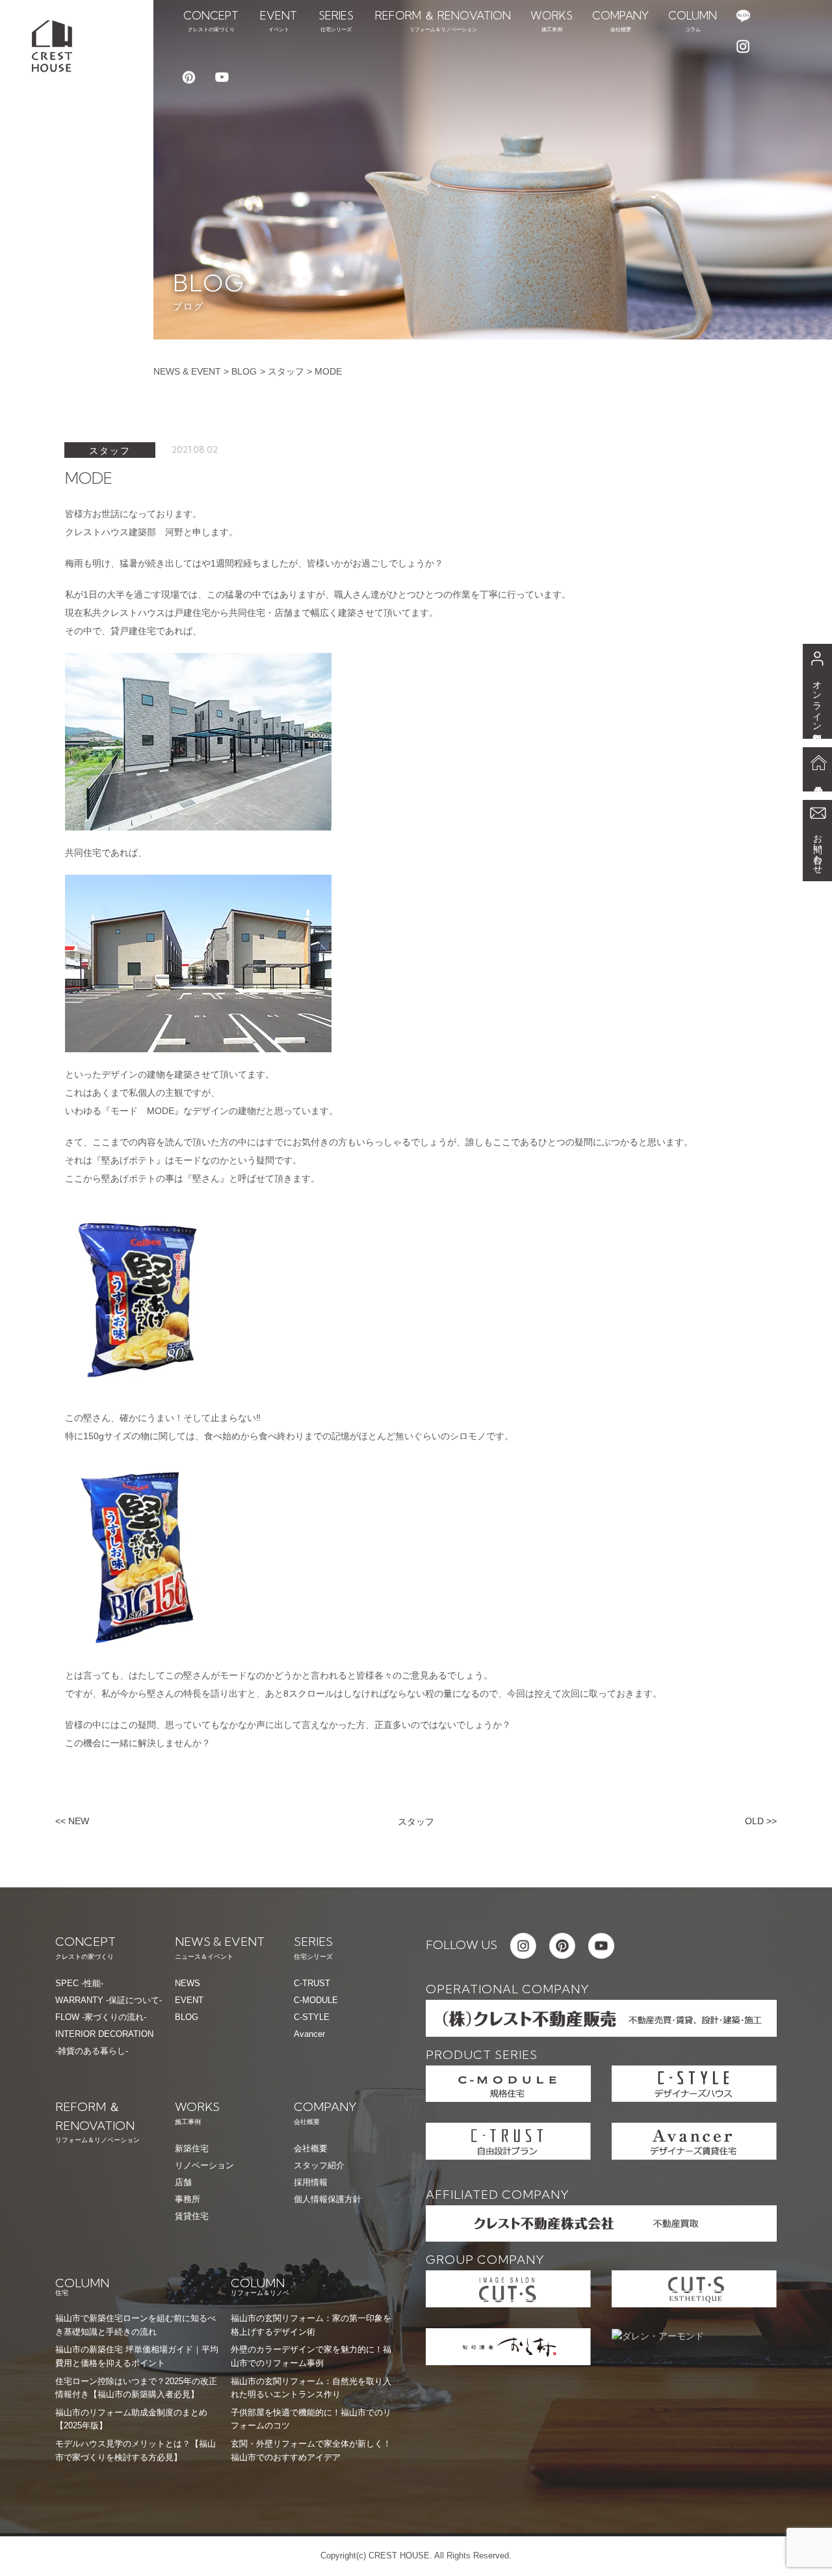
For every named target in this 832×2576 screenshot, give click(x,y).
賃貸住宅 (192, 2216)
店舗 (183, 2182)
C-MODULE (316, 2000)
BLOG (244, 371)
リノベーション (204, 2165)
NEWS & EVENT (187, 371)
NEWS (188, 1983)
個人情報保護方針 (328, 2199)
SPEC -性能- (79, 1983)
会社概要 (311, 2148)
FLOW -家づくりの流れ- (101, 2017)
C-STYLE (312, 2017)
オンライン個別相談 (818, 701)
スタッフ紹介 (319, 2165)
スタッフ (286, 371)
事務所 (188, 2199)
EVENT (189, 2000)
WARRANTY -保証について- (109, 2000)
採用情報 (311, 2182)
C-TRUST (312, 1983)
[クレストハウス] (52, 45)
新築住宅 (192, 2148)
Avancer (309, 2034)
